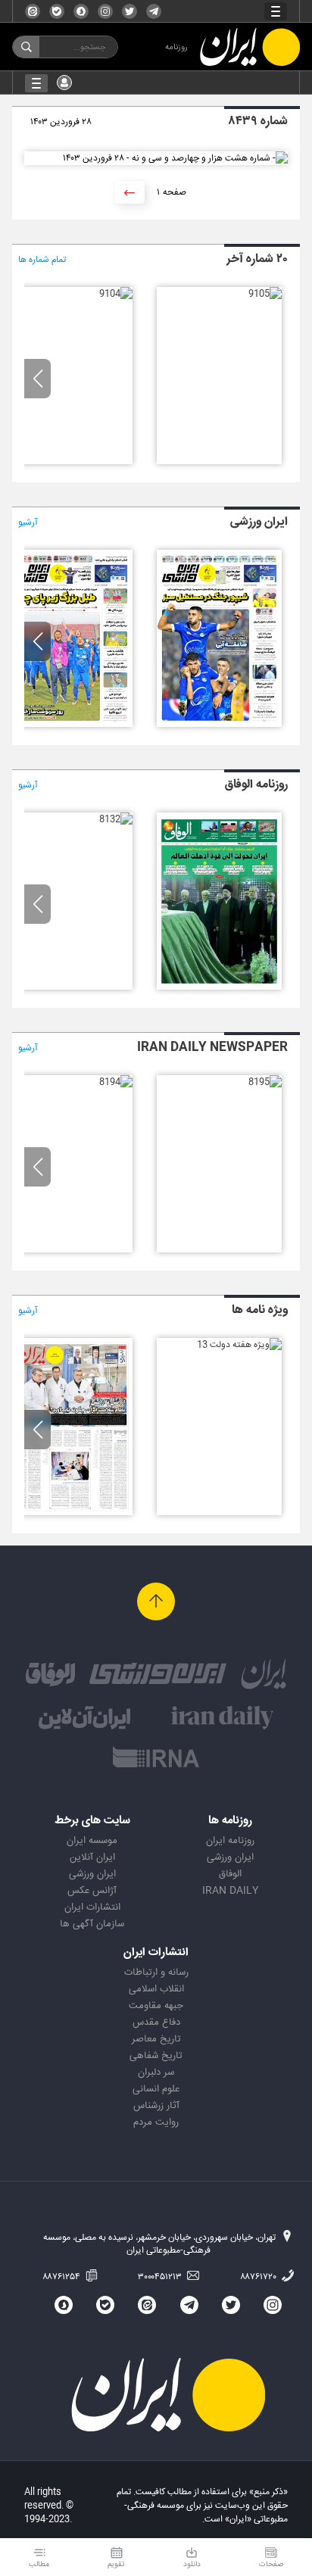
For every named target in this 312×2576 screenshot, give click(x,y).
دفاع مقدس (156, 2022)
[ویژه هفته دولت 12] (70, 1513)
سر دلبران (156, 2072)
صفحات (271, 2564)
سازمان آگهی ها (92, 1924)
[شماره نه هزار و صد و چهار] (116, 294)
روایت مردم (156, 2122)
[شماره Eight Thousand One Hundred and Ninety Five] (265, 1082)
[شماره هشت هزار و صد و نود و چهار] (219, 725)
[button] (37, 379)
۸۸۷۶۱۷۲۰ (259, 2277)
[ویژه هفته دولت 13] (239, 1345)
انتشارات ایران (92, 1907)
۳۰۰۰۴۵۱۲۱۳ (161, 2277)
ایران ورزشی (230, 1857)
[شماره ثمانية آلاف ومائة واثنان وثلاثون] (116, 819)
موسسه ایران (92, 1841)
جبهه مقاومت (156, 2006)
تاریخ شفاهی (156, 2056)
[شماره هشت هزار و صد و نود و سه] (70, 725)
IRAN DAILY (230, 1891)
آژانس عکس (92, 1891)
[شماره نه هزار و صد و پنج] (265, 294)
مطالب (39, 2564)
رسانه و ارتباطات (156, 1973)
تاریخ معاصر (156, 2039)
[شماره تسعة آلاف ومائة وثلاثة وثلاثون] (219, 987)
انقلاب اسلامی (156, 1989)
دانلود (192, 2564)
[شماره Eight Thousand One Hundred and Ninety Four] (116, 1082)
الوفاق (230, 1874)
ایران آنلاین (92, 1857)
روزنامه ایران (230, 1841)
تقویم (116, 2564)
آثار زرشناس (156, 2106)
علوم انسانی (156, 2089)
